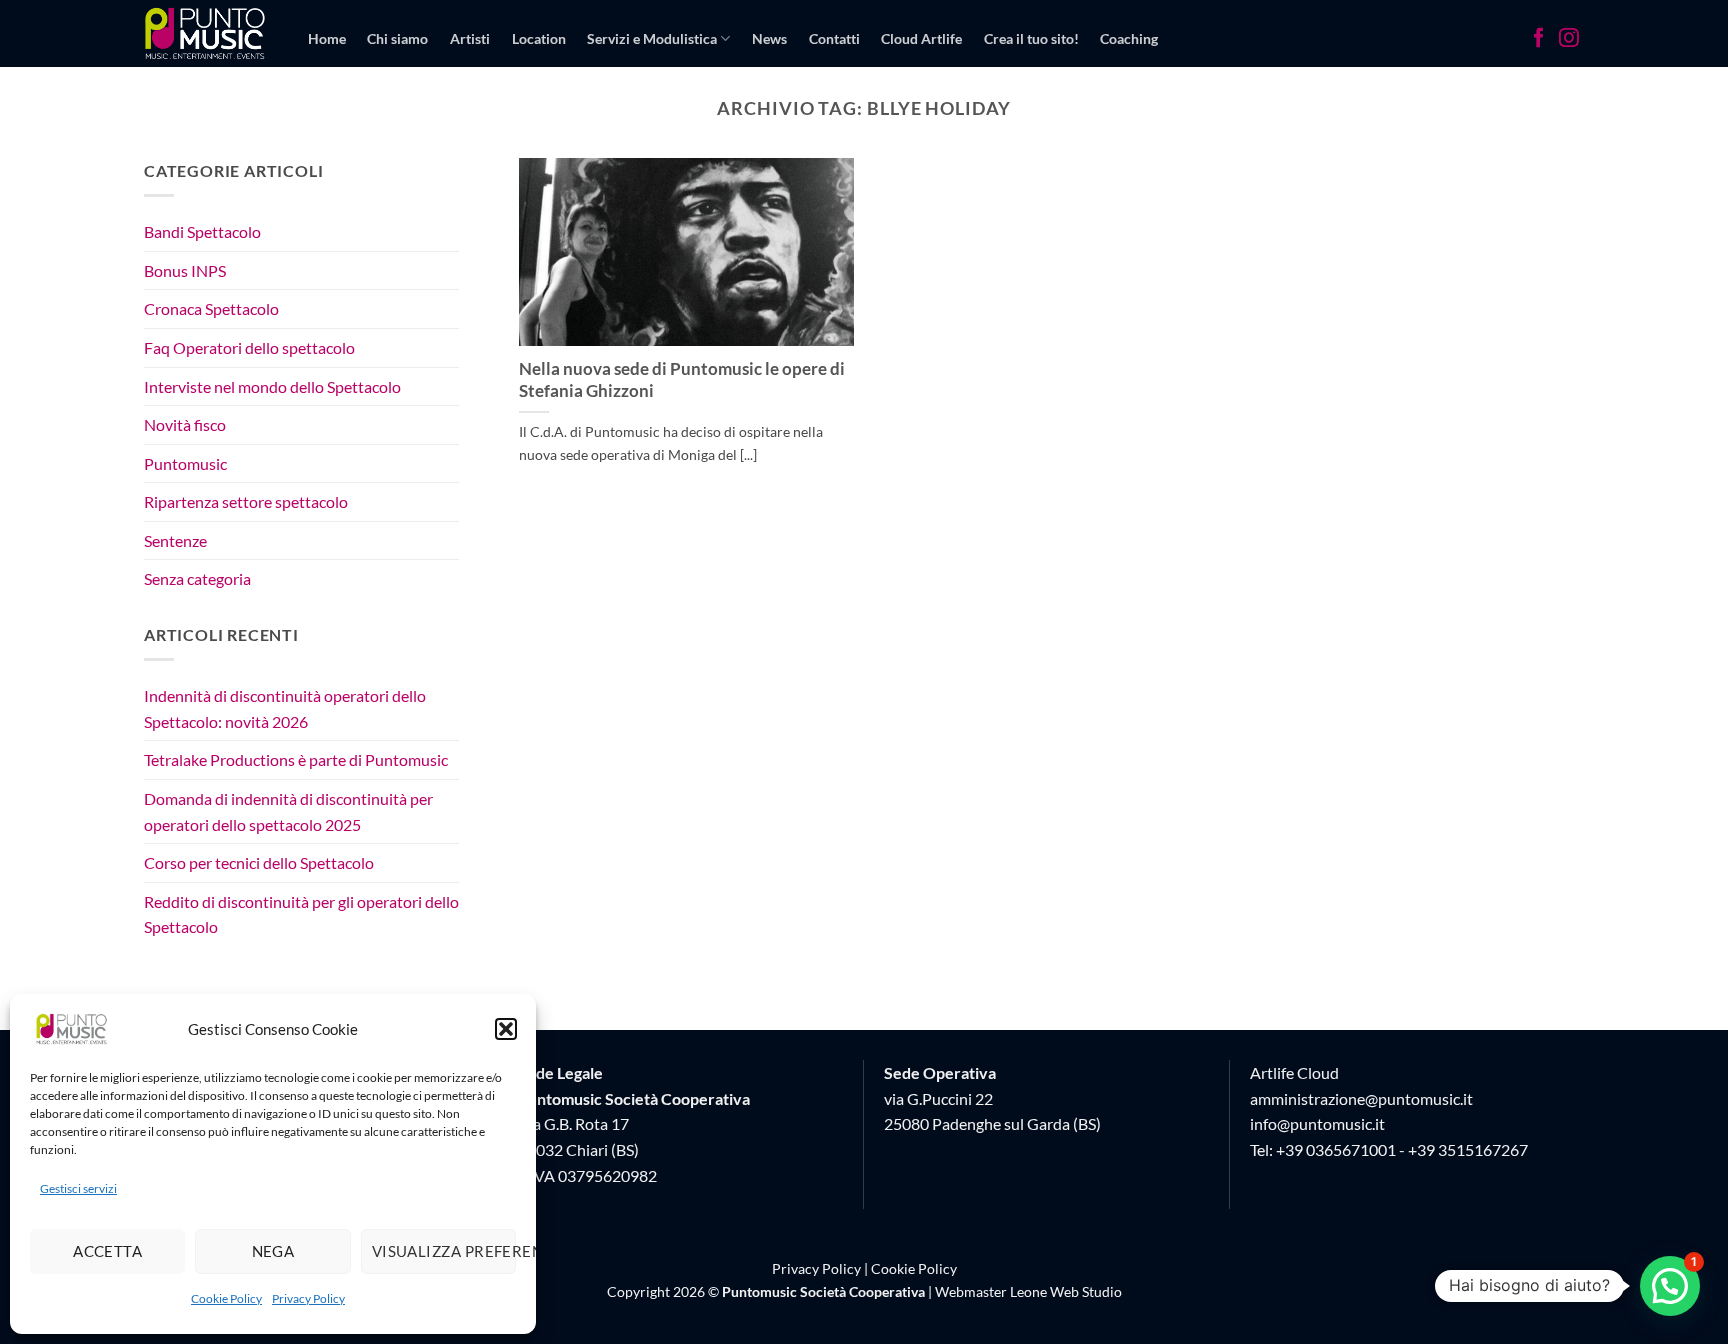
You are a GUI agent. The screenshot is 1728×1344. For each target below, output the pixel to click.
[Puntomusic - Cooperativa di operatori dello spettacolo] (205, 33)
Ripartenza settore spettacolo (246, 502)
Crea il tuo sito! (1031, 38)
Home (327, 38)
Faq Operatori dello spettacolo (249, 347)
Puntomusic (185, 463)
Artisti (470, 38)
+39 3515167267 (1468, 1149)
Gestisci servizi (78, 1188)
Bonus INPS (185, 270)
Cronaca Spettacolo (211, 309)
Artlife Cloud (1294, 1072)
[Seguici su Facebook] (1539, 40)
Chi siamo (397, 38)
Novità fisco (185, 424)
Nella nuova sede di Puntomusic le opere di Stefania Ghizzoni (682, 380)
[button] (506, 1029)
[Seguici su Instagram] (1569, 40)
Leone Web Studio (1066, 1291)
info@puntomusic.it (1317, 1123)
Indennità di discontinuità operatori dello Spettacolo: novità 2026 (285, 708)
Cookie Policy (226, 1298)
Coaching (1129, 38)
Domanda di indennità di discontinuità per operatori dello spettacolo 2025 (288, 811)
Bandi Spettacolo (202, 231)
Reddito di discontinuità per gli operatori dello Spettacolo (301, 914)
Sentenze (175, 540)
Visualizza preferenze (444, 1251)
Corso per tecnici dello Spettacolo (259, 862)
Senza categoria (197, 579)
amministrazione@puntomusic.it (1361, 1098)
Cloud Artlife (921, 38)
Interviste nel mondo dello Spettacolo (272, 386)
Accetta (107, 1251)
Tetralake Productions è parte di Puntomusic (296, 760)
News (769, 38)
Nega (273, 1251)
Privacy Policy (308, 1298)
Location (539, 38)
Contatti (834, 38)
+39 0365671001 (1336, 1149)
